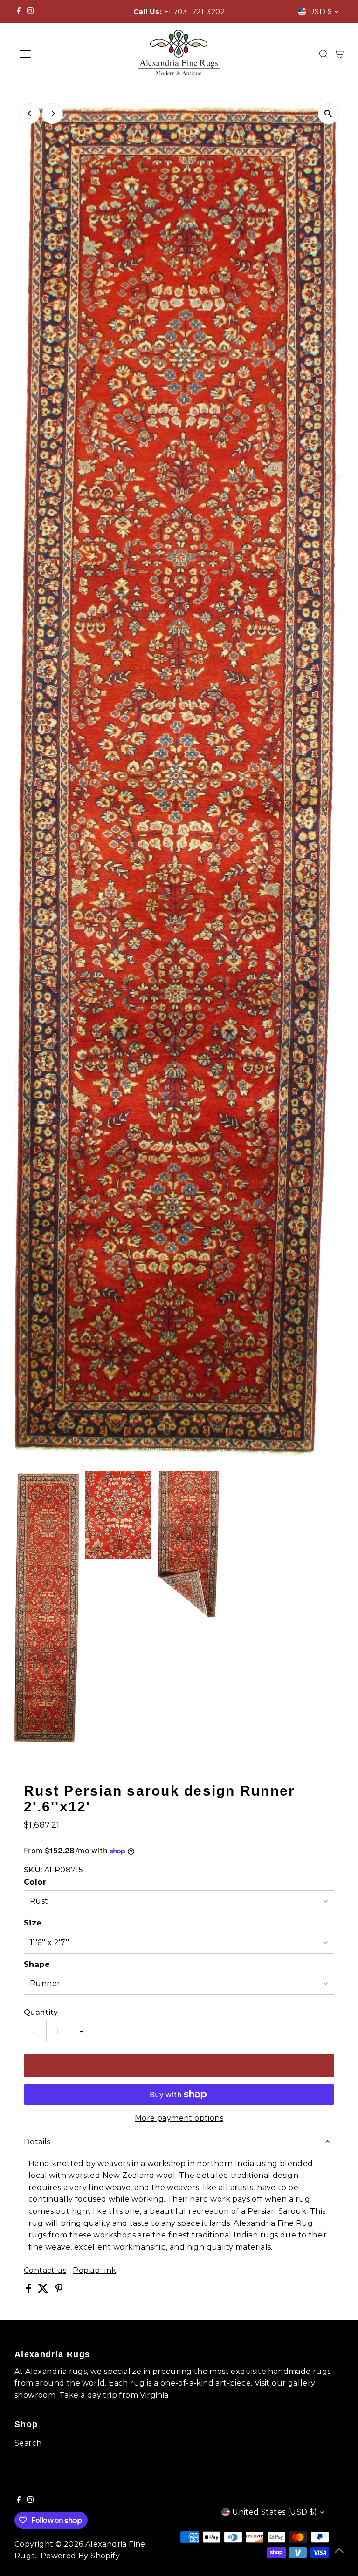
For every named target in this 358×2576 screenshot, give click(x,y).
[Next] (52, 113)
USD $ (320, 11)
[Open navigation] (53, 54)
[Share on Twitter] (44, 2290)
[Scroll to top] (339, 2550)
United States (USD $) (275, 2512)
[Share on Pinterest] (59, 2290)
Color (35, 1882)
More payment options (179, 2118)
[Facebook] (19, 12)
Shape (37, 1964)
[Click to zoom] (328, 114)
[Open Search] (324, 54)
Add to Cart (179, 2065)
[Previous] (30, 113)
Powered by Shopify (80, 2556)
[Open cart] (339, 54)
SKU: (33, 1870)
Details (37, 2142)
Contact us (45, 2271)
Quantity (41, 2012)
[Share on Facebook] (30, 2290)
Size (33, 1923)
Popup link (94, 2271)
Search (28, 2443)
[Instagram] (30, 12)
